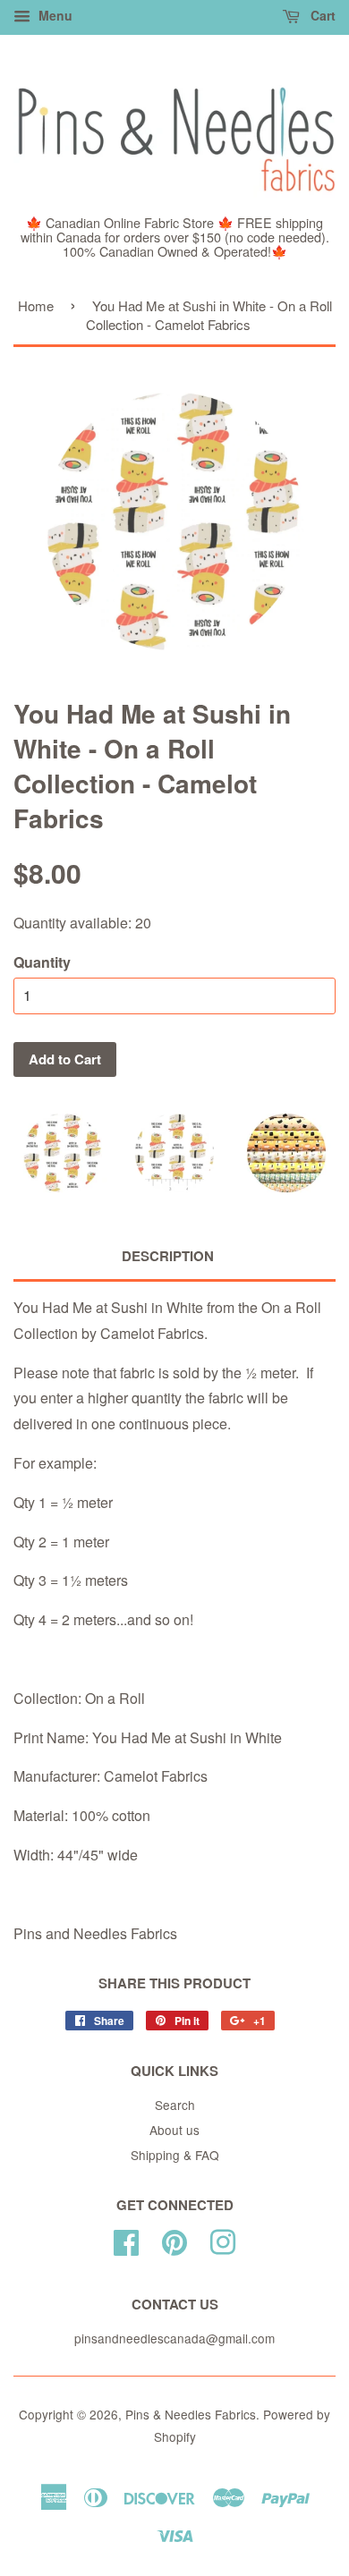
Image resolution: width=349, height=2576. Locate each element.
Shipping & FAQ (175, 2155)
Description (168, 1256)
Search (175, 2105)
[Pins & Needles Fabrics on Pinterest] (174, 2239)
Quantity (42, 962)
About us (174, 2130)
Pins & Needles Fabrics (191, 2414)
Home (36, 305)
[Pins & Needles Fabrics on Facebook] (126, 2239)
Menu (54, 15)
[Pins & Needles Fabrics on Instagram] (223, 2239)
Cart (321, 15)
